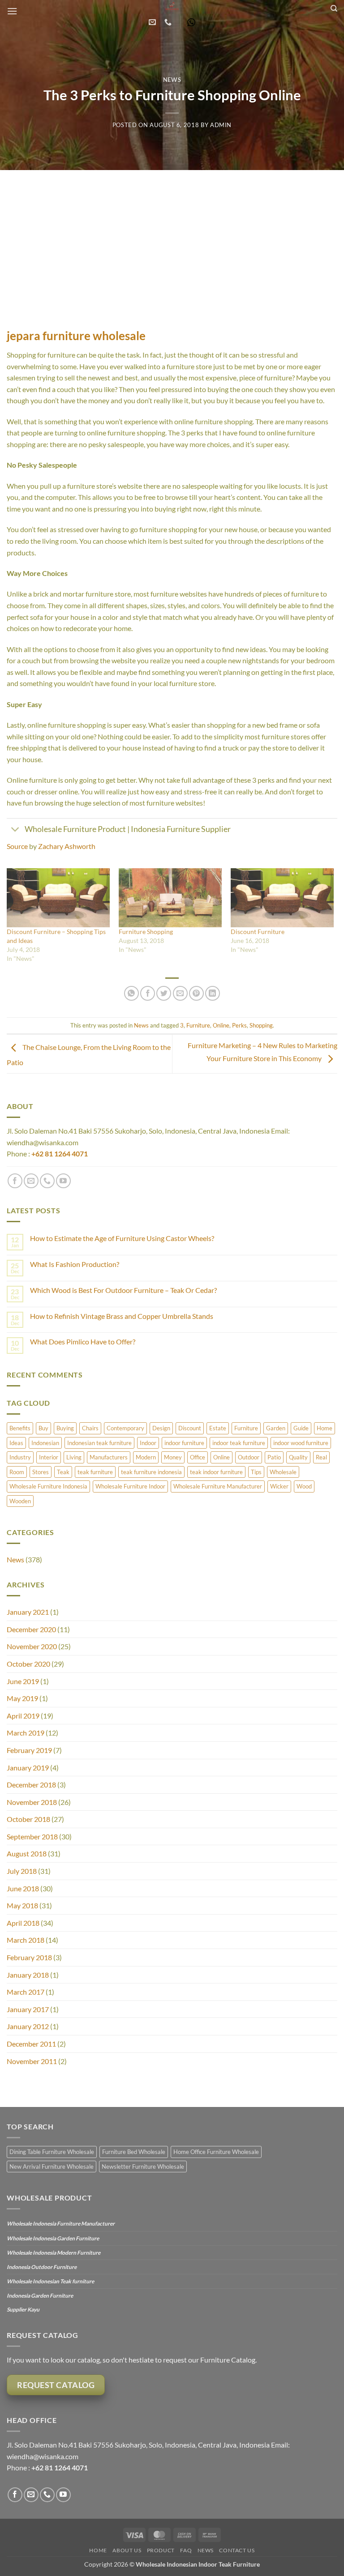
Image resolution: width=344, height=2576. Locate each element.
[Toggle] (15, 830)
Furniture (198, 1025)
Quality (298, 1457)
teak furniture (95, 1472)
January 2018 (28, 1975)
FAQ (186, 2550)
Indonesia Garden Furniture (40, 2296)
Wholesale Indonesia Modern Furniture (54, 2253)
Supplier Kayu (23, 2309)
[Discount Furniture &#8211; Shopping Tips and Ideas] (58, 898)
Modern (146, 1457)
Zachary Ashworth (67, 846)
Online (221, 1025)
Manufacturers (109, 1457)
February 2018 (29, 1957)
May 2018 (22, 1905)
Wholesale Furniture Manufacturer (218, 1486)
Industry (20, 1457)
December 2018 (31, 1785)
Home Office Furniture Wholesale (216, 2152)
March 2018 (26, 1940)
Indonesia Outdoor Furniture (42, 2267)
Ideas (16, 1443)
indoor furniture (184, 1443)
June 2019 (23, 1681)
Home (325, 1428)
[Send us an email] (31, 1181)
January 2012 (28, 2026)
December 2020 (31, 1629)
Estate (218, 1428)
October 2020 (28, 1664)
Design (161, 1428)
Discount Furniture (258, 932)
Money (173, 1457)
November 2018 (32, 1802)
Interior (49, 1457)
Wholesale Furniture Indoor (130, 1486)
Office (198, 1457)
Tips (256, 1472)
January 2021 (28, 1612)
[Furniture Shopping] (170, 898)
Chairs (90, 1428)
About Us (127, 2550)
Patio (274, 1457)
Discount (190, 1428)
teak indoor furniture (216, 1472)
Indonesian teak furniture (99, 1443)
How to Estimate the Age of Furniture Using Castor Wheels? (122, 1238)
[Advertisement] (172, 237)
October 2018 (28, 1819)
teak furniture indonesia (151, 1472)
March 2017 (26, 1992)
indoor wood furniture (301, 1443)
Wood (304, 1486)
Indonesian (45, 1443)
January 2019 (28, 1768)
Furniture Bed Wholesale (134, 2152)
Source (17, 846)
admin (221, 125)
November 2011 (32, 2061)
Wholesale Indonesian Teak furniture (50, 2281)
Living (74, 1457)
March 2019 (26, 1733)
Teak (63, 1472)
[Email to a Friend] (180, 993)
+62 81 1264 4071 (60, 1154)
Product (161, 2550)
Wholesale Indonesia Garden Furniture (53, 2238)
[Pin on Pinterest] (196, 993)
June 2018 (23, 1888)
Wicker (279, 1486)
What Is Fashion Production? (75, 1264)
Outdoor (249, 1457)
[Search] (334, 9)
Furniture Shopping (146, 932)
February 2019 (29, 1750)
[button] (12, 11)
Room (17, 1472)
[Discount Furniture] (282, 898)
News (172, 80)
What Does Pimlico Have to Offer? (83, 1341)
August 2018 (27, 1853)
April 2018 (23, 1923)
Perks (239, 1025)
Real (321, 1457)
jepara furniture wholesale (76, 336)
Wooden (20, 1501)
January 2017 (28, 2009)
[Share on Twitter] (164, 993)
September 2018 (32, 1836)
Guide (301, 1428)
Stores (41, 1472)
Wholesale (283, 1472)
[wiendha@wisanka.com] (153, 22)
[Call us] (47, 1181)
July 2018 (22, 1871)
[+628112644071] (169, 22)
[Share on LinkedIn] (213, 993)
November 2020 (32, 1646)
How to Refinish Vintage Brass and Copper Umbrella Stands (122, 1316)
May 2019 (22, 1698)
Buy (43, 1428)
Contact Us (237, 2550)
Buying (65, 1428)
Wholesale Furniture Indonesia (48, 1486)
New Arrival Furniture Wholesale (52, 2167)
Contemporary (125, 1428)
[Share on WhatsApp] (131, 993)
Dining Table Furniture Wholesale (52, 2152)
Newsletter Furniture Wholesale (143, 2167)
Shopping (261, 1025)
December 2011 (31, 2044)
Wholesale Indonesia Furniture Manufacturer (61, 2224)
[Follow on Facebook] (15, 1181)
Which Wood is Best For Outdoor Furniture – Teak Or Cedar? (123, 1290)
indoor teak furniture (239, 1443)
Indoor (148, 1443)
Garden (276, 1428)
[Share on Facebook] (148, 993)
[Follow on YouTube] (63, 1181)
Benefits (20, 1428)
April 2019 (23, 1716)
